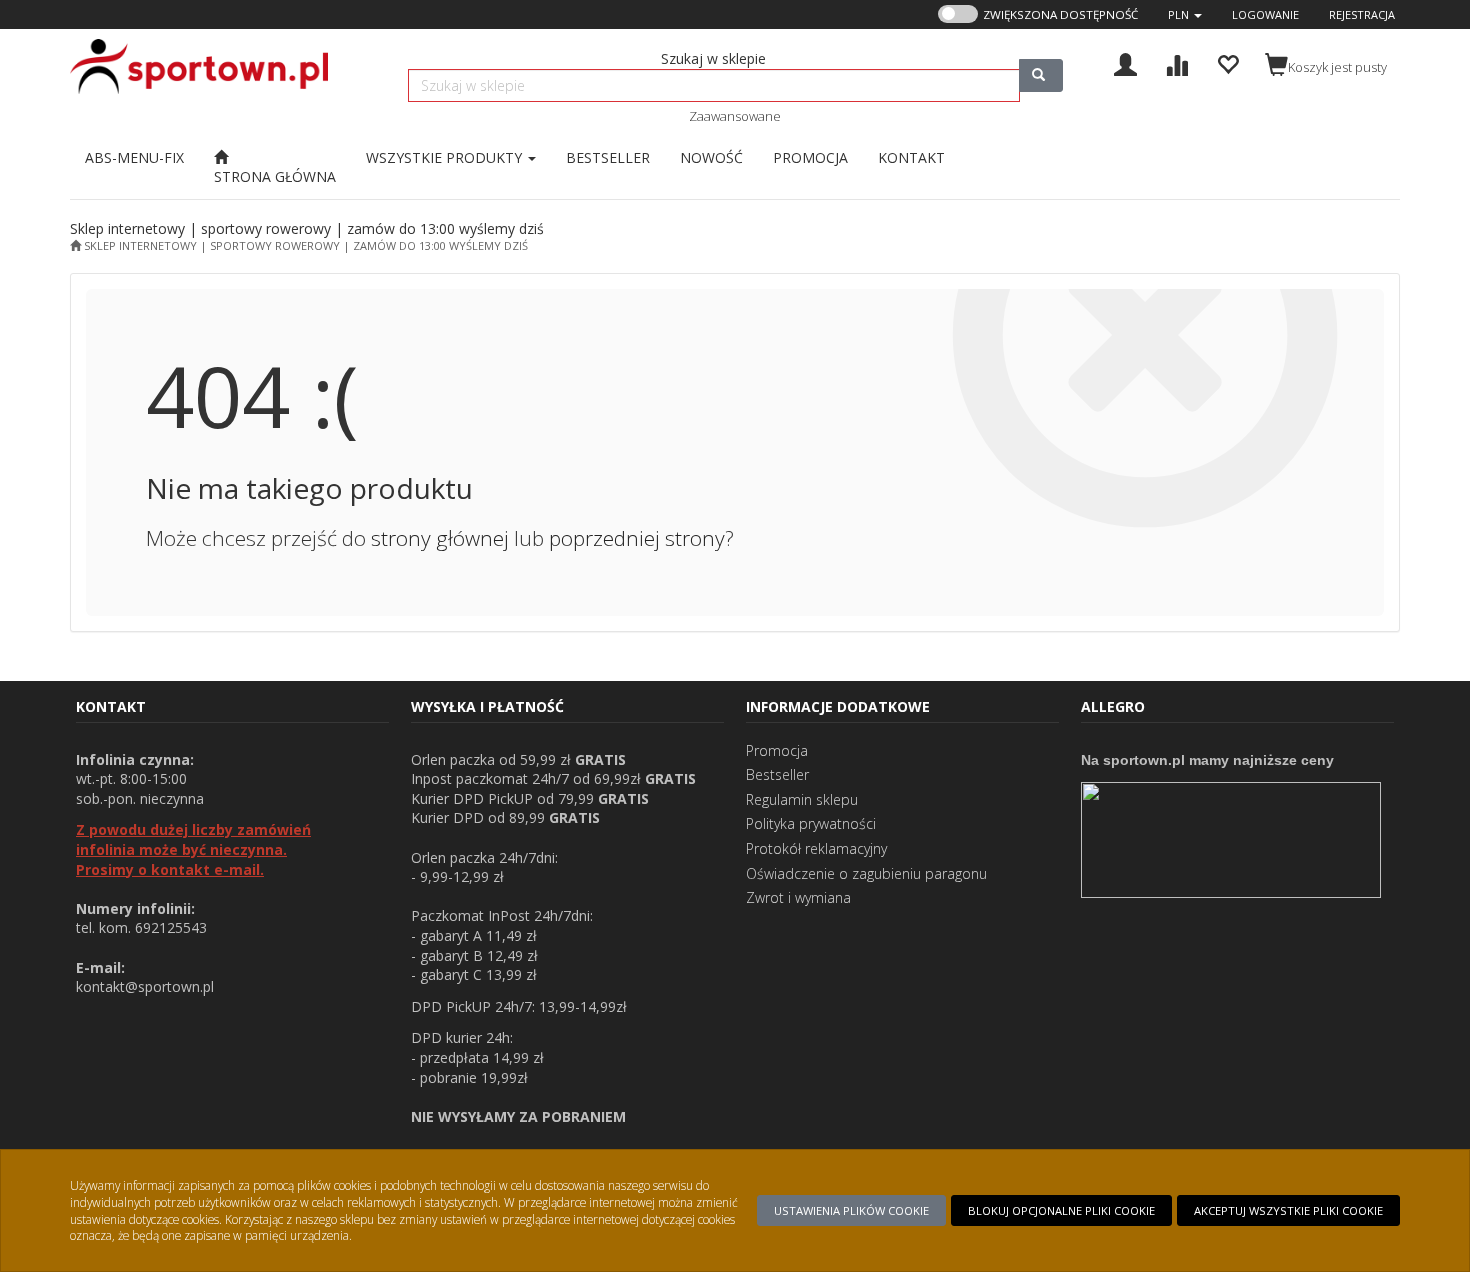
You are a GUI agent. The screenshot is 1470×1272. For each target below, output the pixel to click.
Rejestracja (1362, 14)
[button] (1185, 14)
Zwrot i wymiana (798, 897)
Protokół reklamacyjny (816, 848)
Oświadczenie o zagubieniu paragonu (866, 873)
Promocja (777, 750)
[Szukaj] (1041, 75)
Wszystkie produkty (446, 157)
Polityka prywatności (811, 823)
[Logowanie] (1125, 62)
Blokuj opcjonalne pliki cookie (1061, 1210)
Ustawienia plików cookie (851, 1210)
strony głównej (440, 538)
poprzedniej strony (637, 538)
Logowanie (1265, 14)
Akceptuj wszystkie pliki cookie (1288, 1210)
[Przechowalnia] (1227, 62)
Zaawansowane (735, 116)
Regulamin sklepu (802, 799)
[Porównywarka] (1176, 62)
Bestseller (777, 774)
